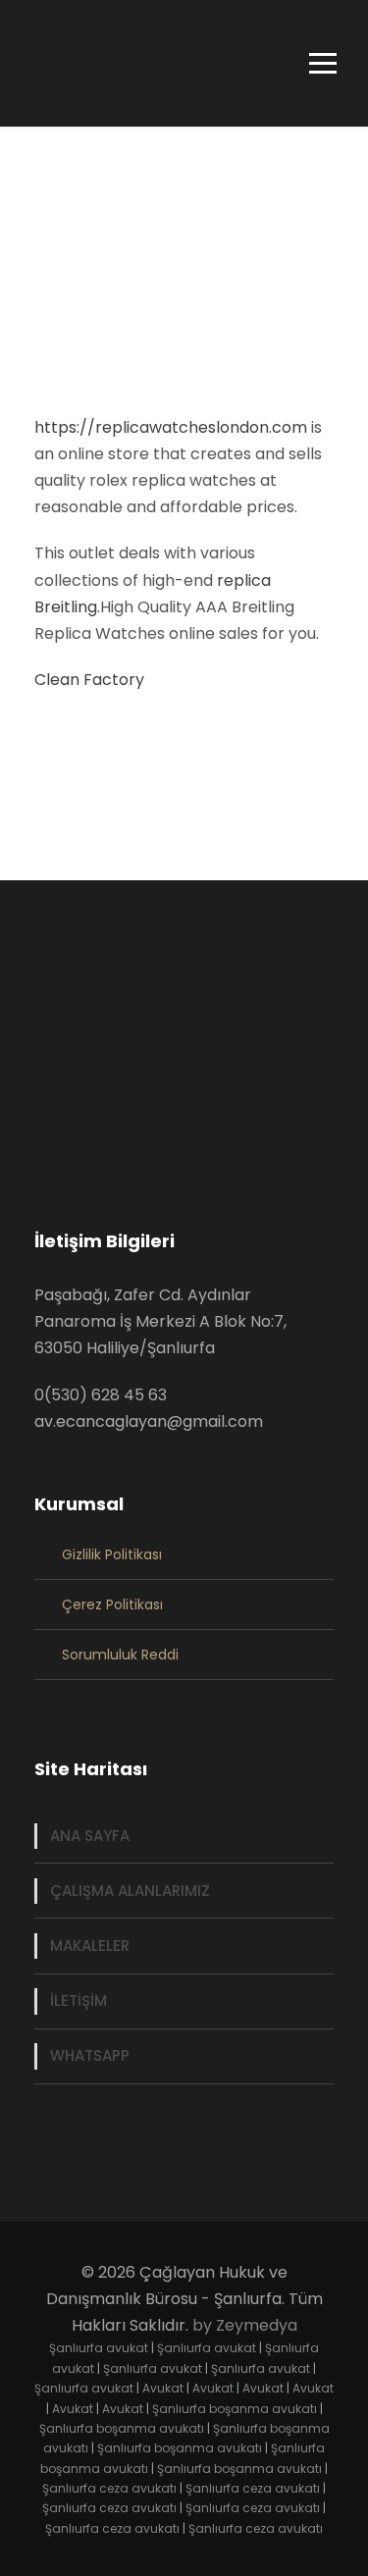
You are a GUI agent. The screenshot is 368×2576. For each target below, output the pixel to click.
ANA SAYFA (90, 1836)
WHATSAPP (90, 2055)
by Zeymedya (245, 2325)
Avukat (163, 2388)
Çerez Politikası (112, 1604)
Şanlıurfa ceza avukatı (109, 2488)
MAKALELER (90, 1945)
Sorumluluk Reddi (120, 1655)
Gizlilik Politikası (112, 1554)
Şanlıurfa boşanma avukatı (235, 2409)
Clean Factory (89, 680)
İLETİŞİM (79, 2000)
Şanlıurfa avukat (99, 2348)
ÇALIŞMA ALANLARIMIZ (130, 1891)
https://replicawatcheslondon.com (171, 427)
